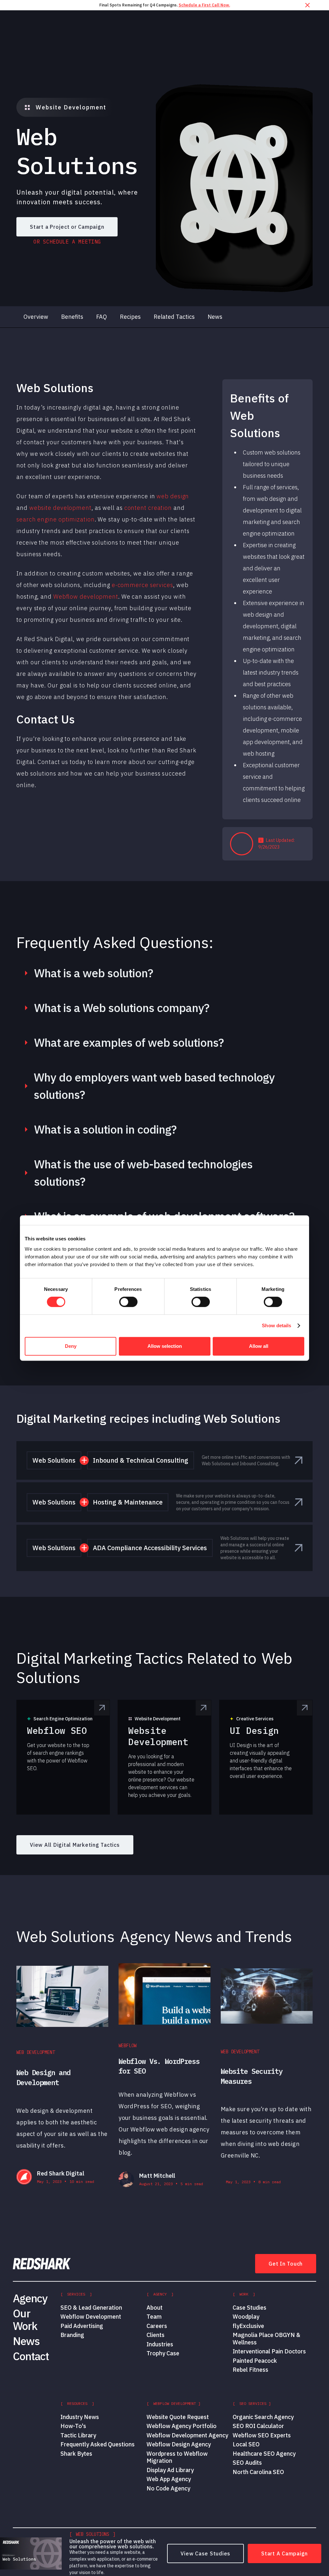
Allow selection (165, 1346)
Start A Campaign (285, 2553)
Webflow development (86, 597)
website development (60, 508)
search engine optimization (55, 519)
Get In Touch (286, 2264)
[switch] (128, 1302)
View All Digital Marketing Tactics (75, 1845)
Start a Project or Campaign (67, 227)
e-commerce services (142, 585)
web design (173, 496)
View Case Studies (205, 2553)
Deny (71, 1346)
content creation (148, 508)
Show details (276, 1325)
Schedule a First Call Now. (204, 5)
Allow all (259, 1346)
